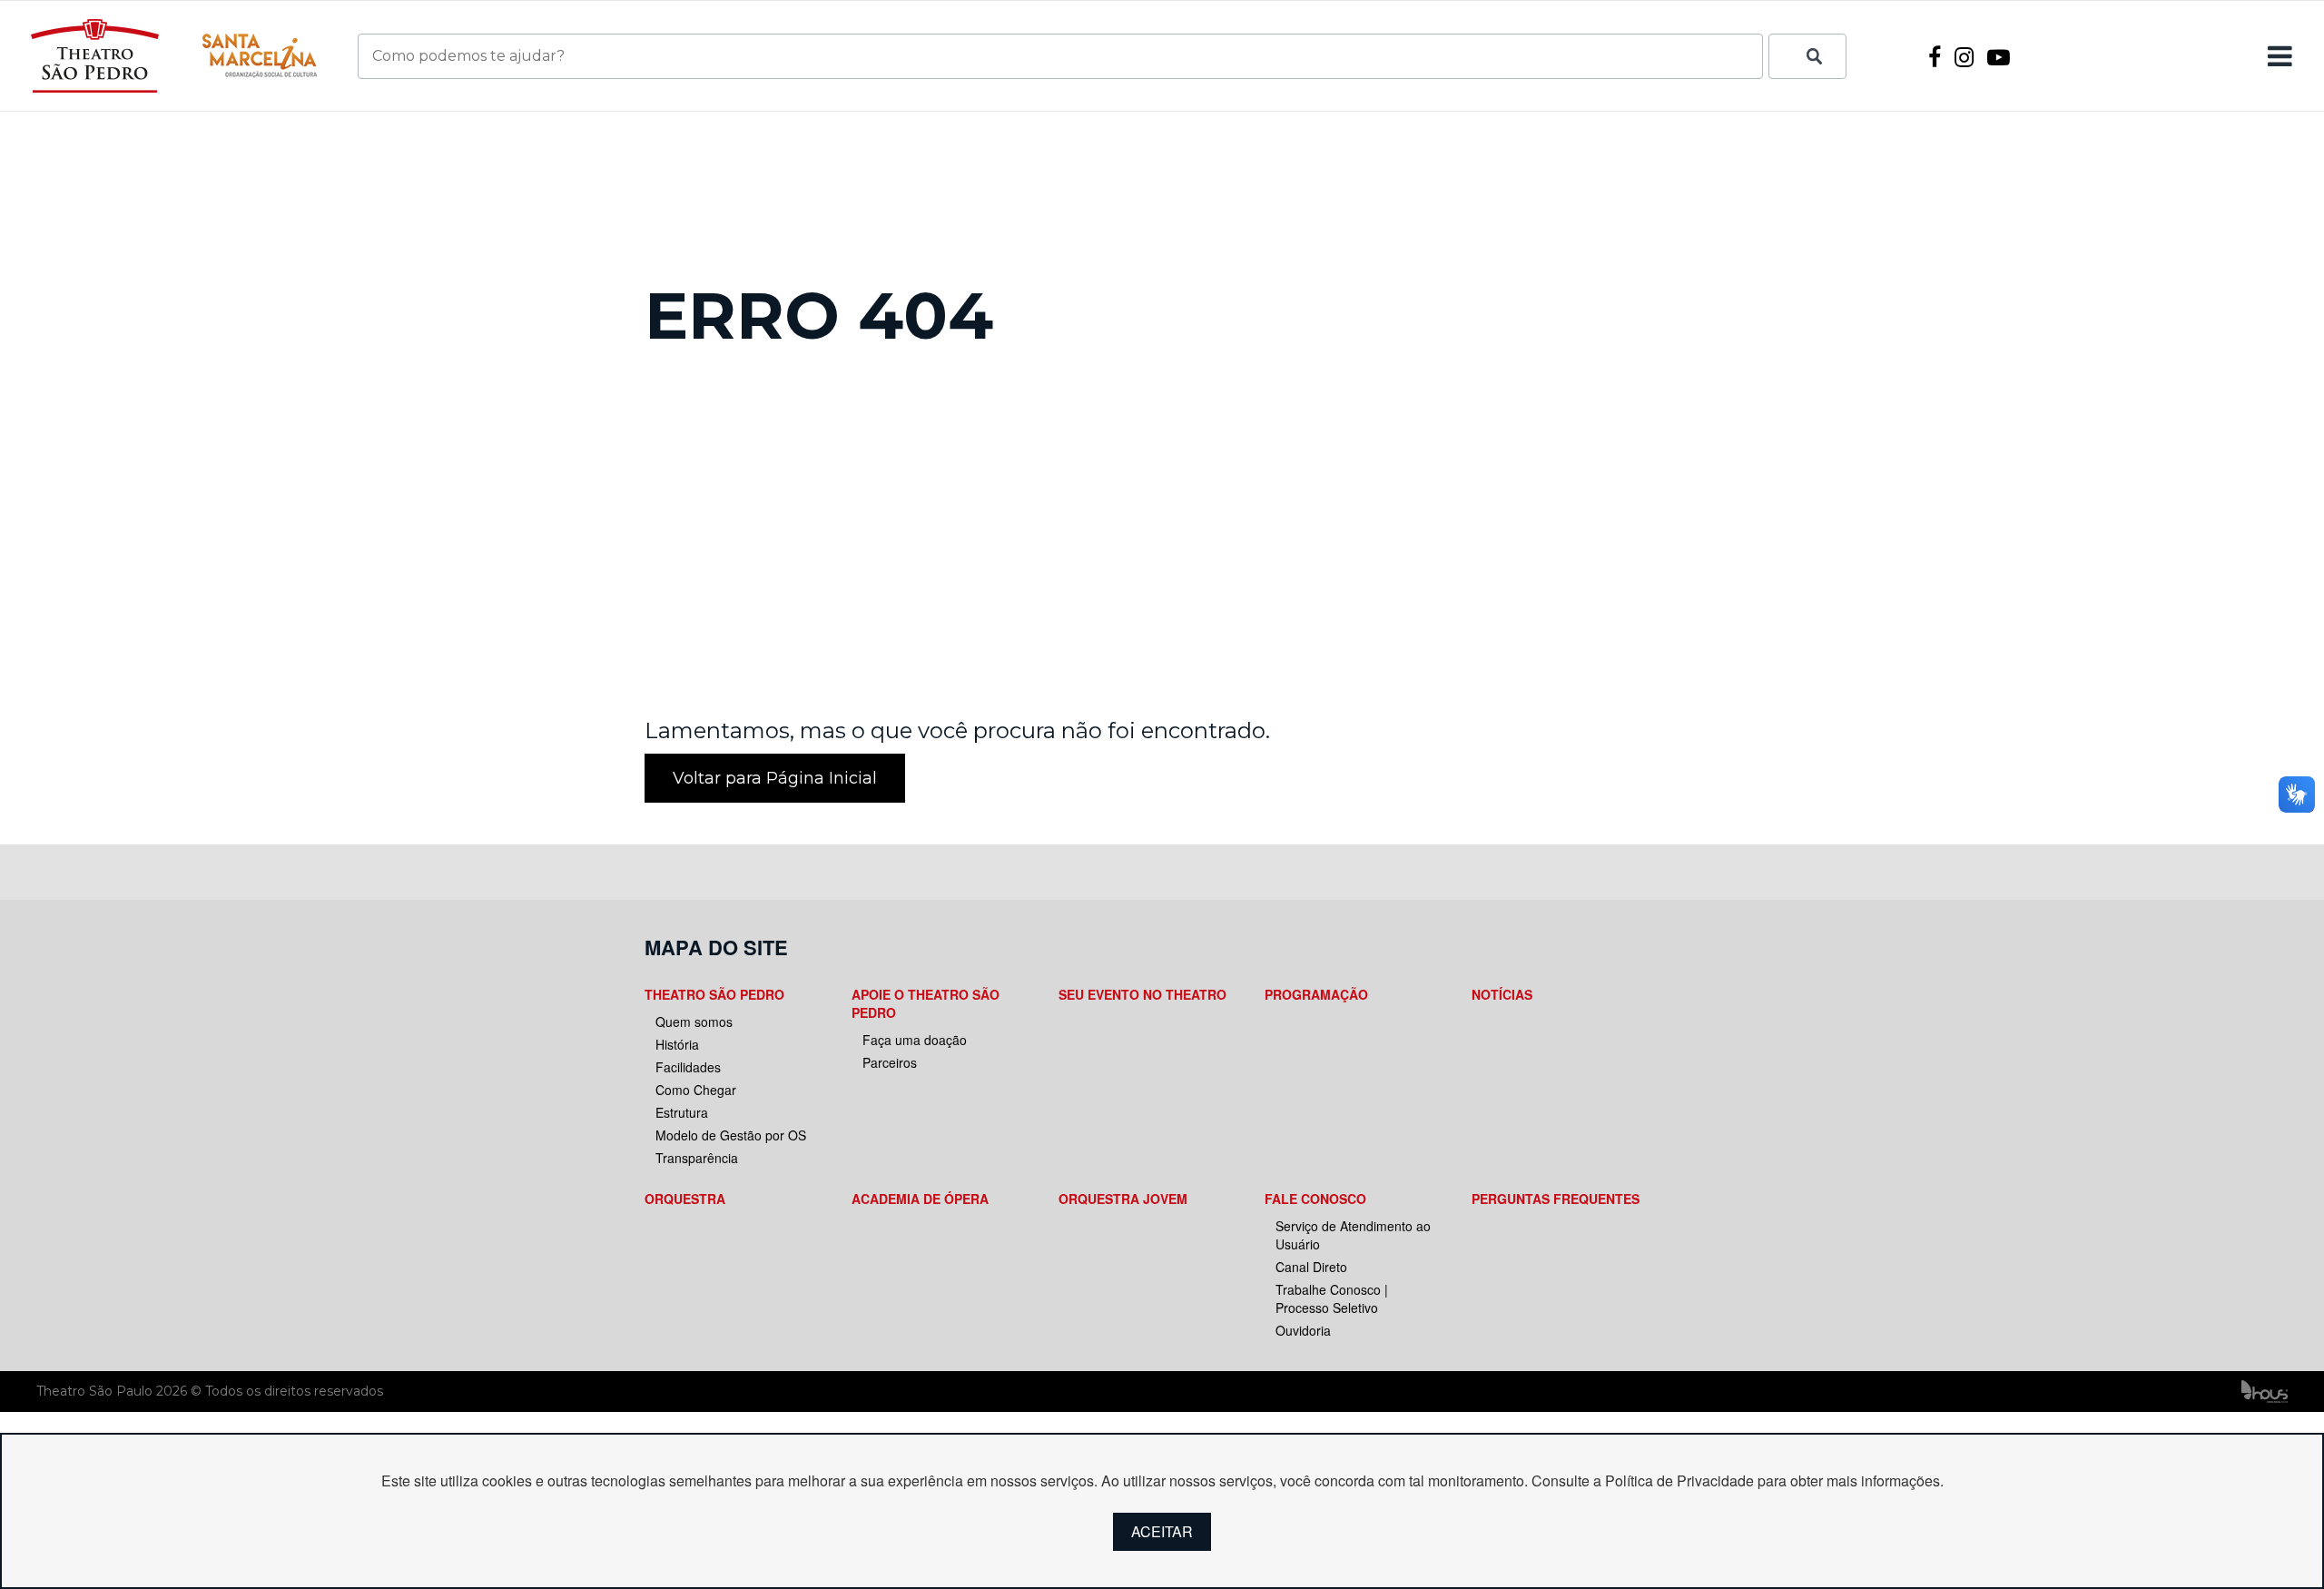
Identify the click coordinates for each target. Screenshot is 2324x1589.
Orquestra (685, 1199)
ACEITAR (1162, 1531)
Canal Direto (1311, 1267)
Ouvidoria (1303, 1330)
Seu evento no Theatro (1142, 994)
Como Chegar (696, 1090)
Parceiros (890, 1062)
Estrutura (682, 1112)
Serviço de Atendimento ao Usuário (1353, 1235)
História (677, 1044)
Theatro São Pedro (714, 994)
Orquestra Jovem (1123, 1199)
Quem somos (694, 1021)
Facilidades (688, 1067)
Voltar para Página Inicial (775, 778)
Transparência (697, 1158)
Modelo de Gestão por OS (731, 1135)
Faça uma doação (915, 1040)
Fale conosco (1315, 1199)
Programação (1316, 994)
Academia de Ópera (920, 1199)
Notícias (1502, 994)
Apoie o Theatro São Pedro (926, 1003)
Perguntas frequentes (1556, 1199)
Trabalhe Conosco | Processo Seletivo (1332, 1298)
